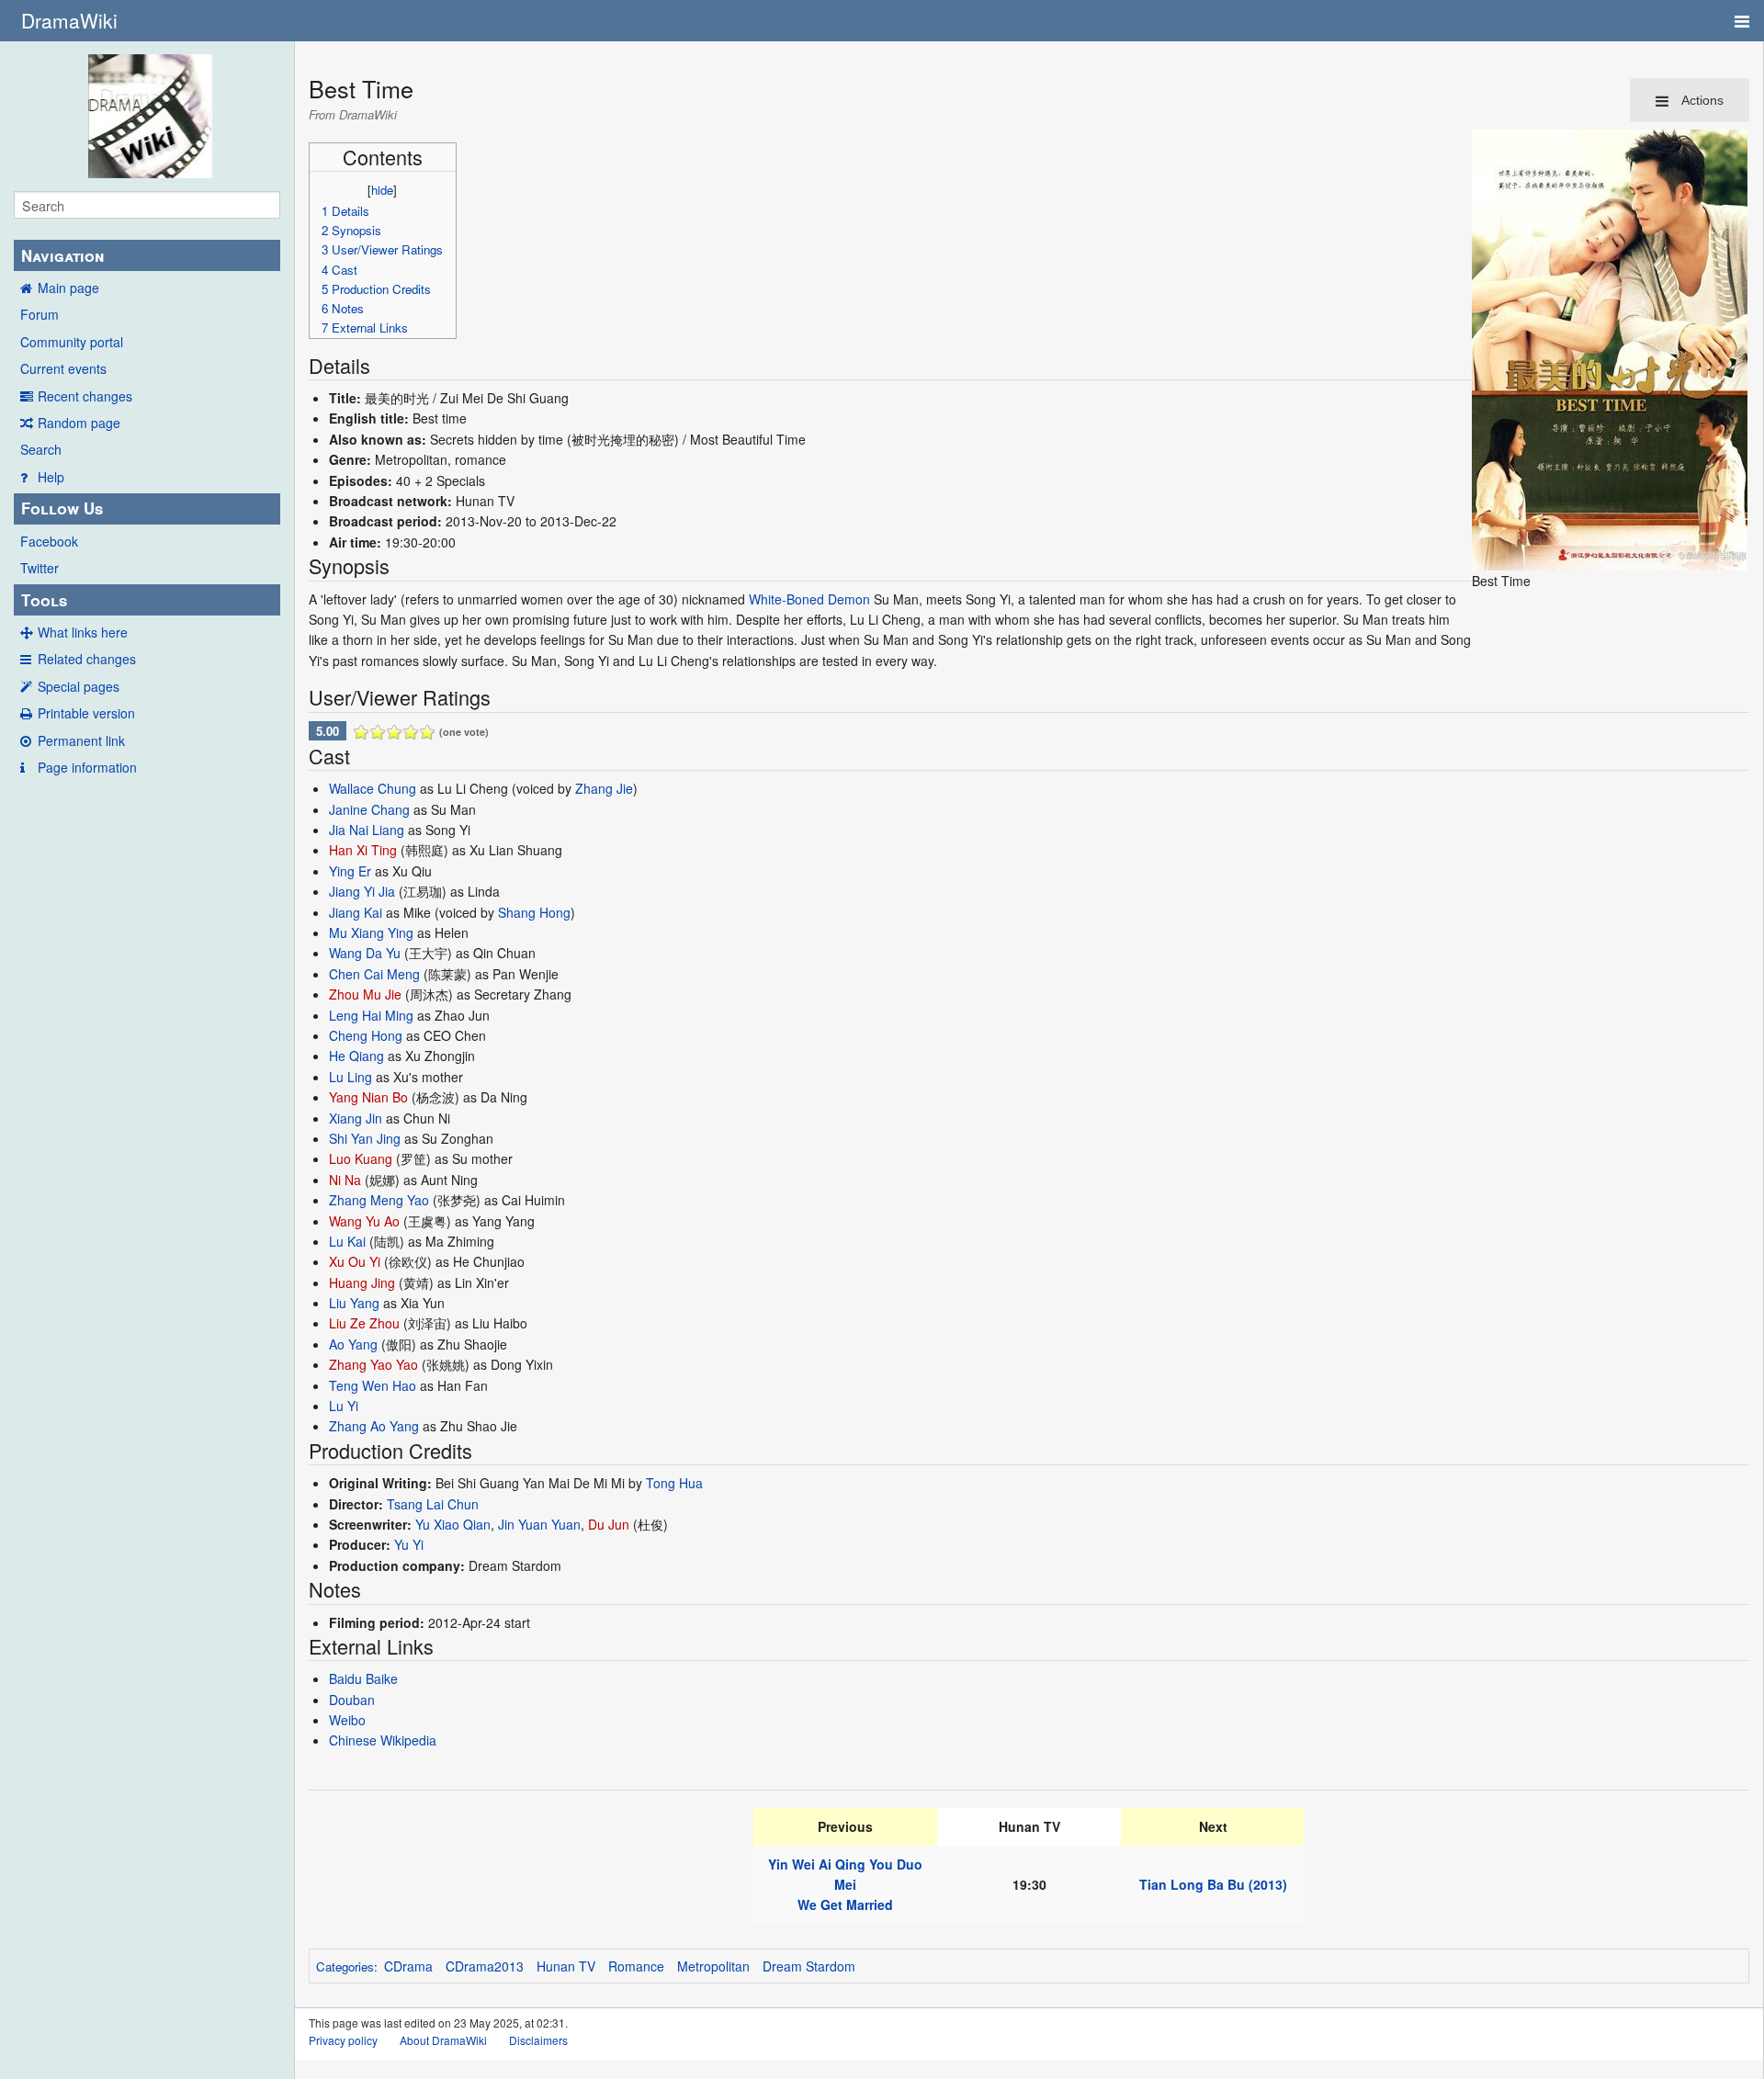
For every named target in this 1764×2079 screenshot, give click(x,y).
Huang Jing (362, 1282)
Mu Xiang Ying (371, 932)
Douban (352, 1700)
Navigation (62, 255)
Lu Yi (344, 1406)
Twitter (40, 568)
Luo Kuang (361, 1158)
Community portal (72, 342)
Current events (63, 368)
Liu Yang (354, 1303)
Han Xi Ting (363, 850)
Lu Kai (347, 1241)
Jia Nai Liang (367, 830)
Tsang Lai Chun (433, 1504)
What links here (83, 632)
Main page (68, 288)
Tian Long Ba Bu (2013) (1213, 1884)
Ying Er (350, 871)
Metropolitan (713, 1966)
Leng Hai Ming (371, 1015)
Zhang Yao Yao (373, 1364)
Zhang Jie (604, 788)
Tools (44, 600)
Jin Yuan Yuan (539, 1524)
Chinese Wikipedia (383, 1740)
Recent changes (85, 396)
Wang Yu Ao (364, 1221)
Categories (345, 1966)
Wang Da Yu (365, 953)
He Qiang (356, 1056)
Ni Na (345, 1180)
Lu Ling (351, 1077)
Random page (79, 423)
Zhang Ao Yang (374, 1426)
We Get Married (845, 1904)
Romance (636, 1966)
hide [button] (382, 190)
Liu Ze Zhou (364, 1323)
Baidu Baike (363, 1678)
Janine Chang (369, 809)
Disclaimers (538, 2040)
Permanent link (81, 740)
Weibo (347, 1720)
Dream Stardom (809, 1966)
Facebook (49, 541)
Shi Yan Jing (365, 1138)
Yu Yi (409, 1544)
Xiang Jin (356, 1118)
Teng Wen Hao (373, 1385)
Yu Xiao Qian (453, 1524)
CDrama (408, 1966)
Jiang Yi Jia (362, 891)
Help (51, 477)
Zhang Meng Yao (379, 1200)
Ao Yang (353, 1344)
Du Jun (609, 1524)
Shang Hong (534, 912)
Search (41, 449)
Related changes (87, 659)
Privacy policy (343, 2040)
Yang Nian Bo (368, 1097)
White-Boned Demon (809, 599)
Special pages (79, 686)
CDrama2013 (485, 1966)
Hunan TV (566, 1966)
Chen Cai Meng (374, 974)
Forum (40, 314)
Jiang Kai (356, 912)
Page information (87, 767)
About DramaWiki (443, 2040)
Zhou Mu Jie (365, 994)
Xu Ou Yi (355, 1261)
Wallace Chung (373, 788)
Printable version (86, 713)
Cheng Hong (366, 1035)
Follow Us (62, 508)
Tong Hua (674, 1483)
